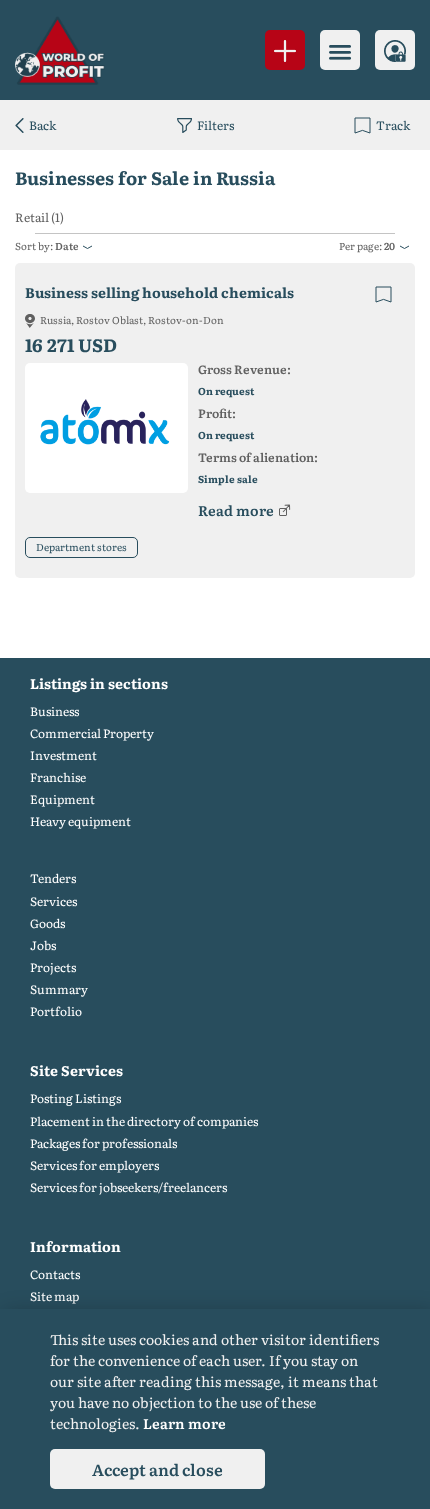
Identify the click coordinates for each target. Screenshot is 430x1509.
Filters (215, 125)
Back (42, 125)
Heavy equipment (80, 821)
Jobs (43, 945)
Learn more (184, 1423)
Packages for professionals (103, 1143)
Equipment (62, 799)
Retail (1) (39, 217)
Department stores (81, 546)
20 (389, 245)
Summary (59, 989)
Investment (63, 755)
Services (53, 901)
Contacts (55, 1274)
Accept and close (157, 1469)
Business (54, 711)
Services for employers (94, 1165)
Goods (47, 923)
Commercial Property (92, 733)
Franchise (58, 777)
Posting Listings (75, 1098)
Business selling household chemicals (159, 292)
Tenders (53, 878)
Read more (236, 510)
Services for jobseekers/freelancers (128, 1187)
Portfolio (56, 1011)
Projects (53, 967)
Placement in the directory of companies (144, 1121)
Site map (54, 1296)
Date (66, 245)
